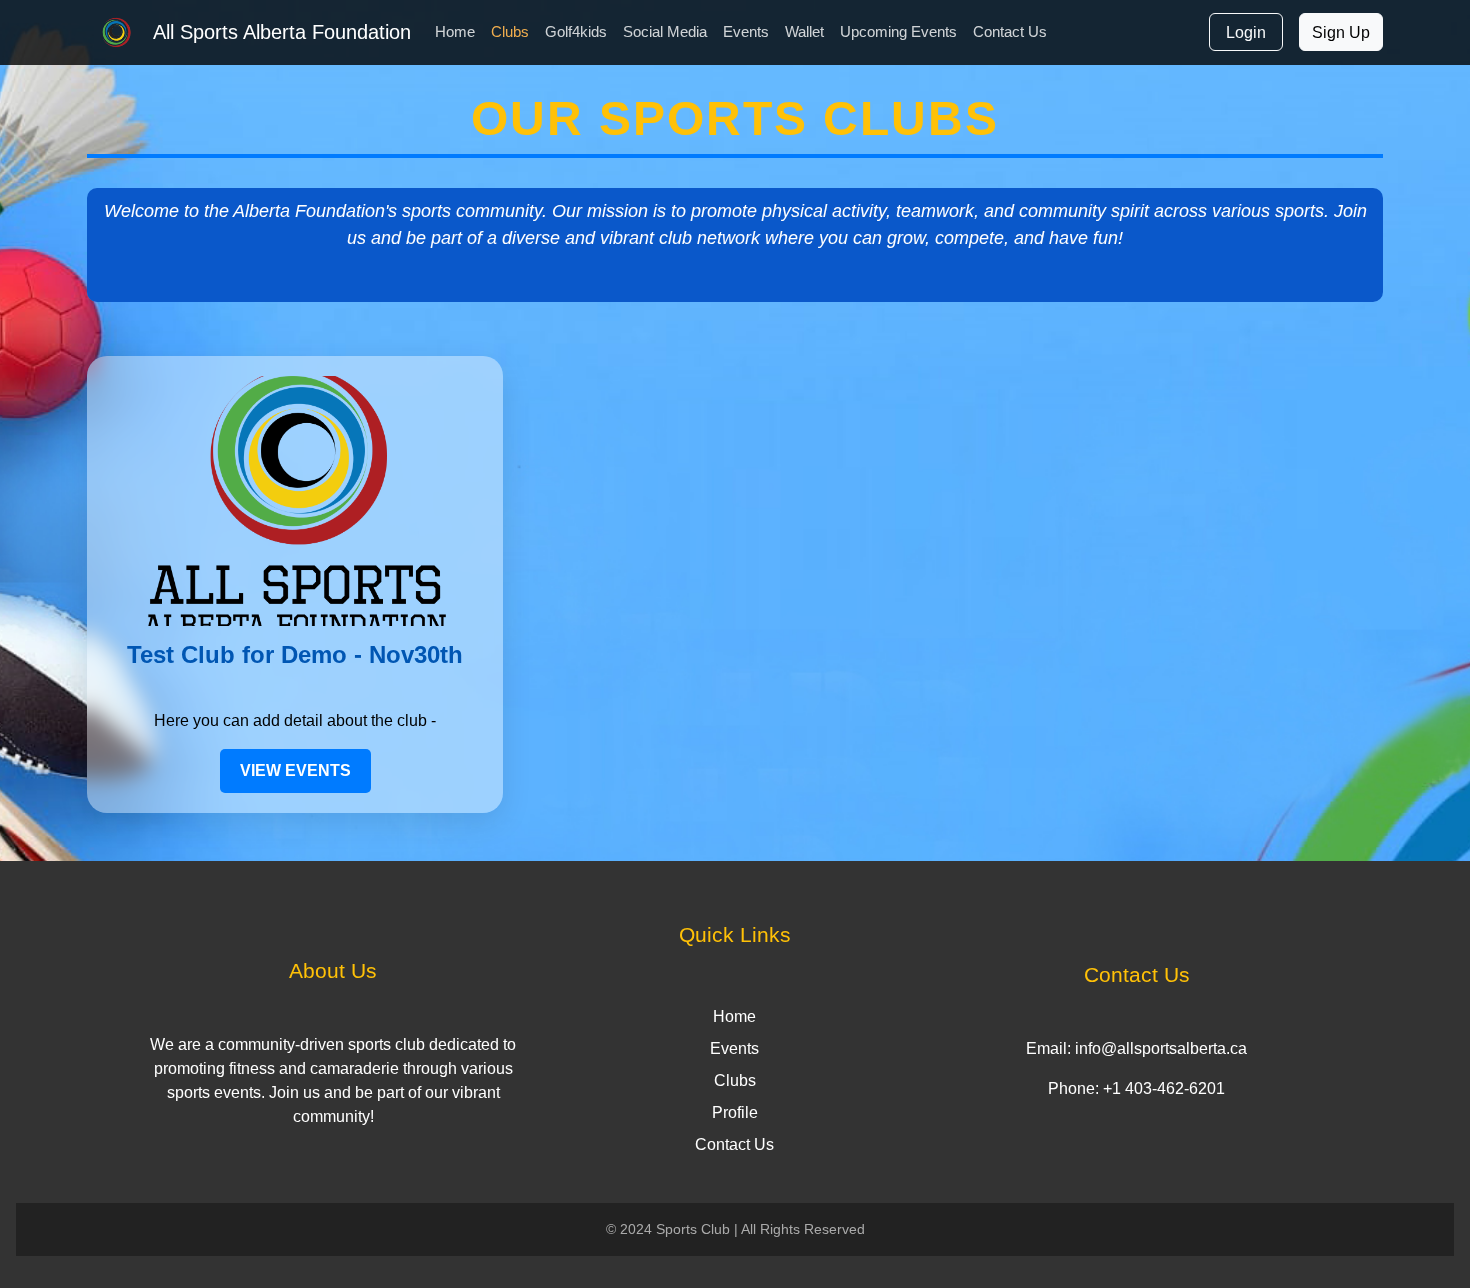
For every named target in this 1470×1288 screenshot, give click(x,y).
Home (455, 32)
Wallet (804, 32)
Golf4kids (576, 32)
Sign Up (1341, 32)
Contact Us (1010, 32)
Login (1246, 32)
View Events (295, 770)
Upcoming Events (898, 32)
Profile (735, 1112)
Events (746, 32)
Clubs (510, 32)
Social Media (665, 32)
